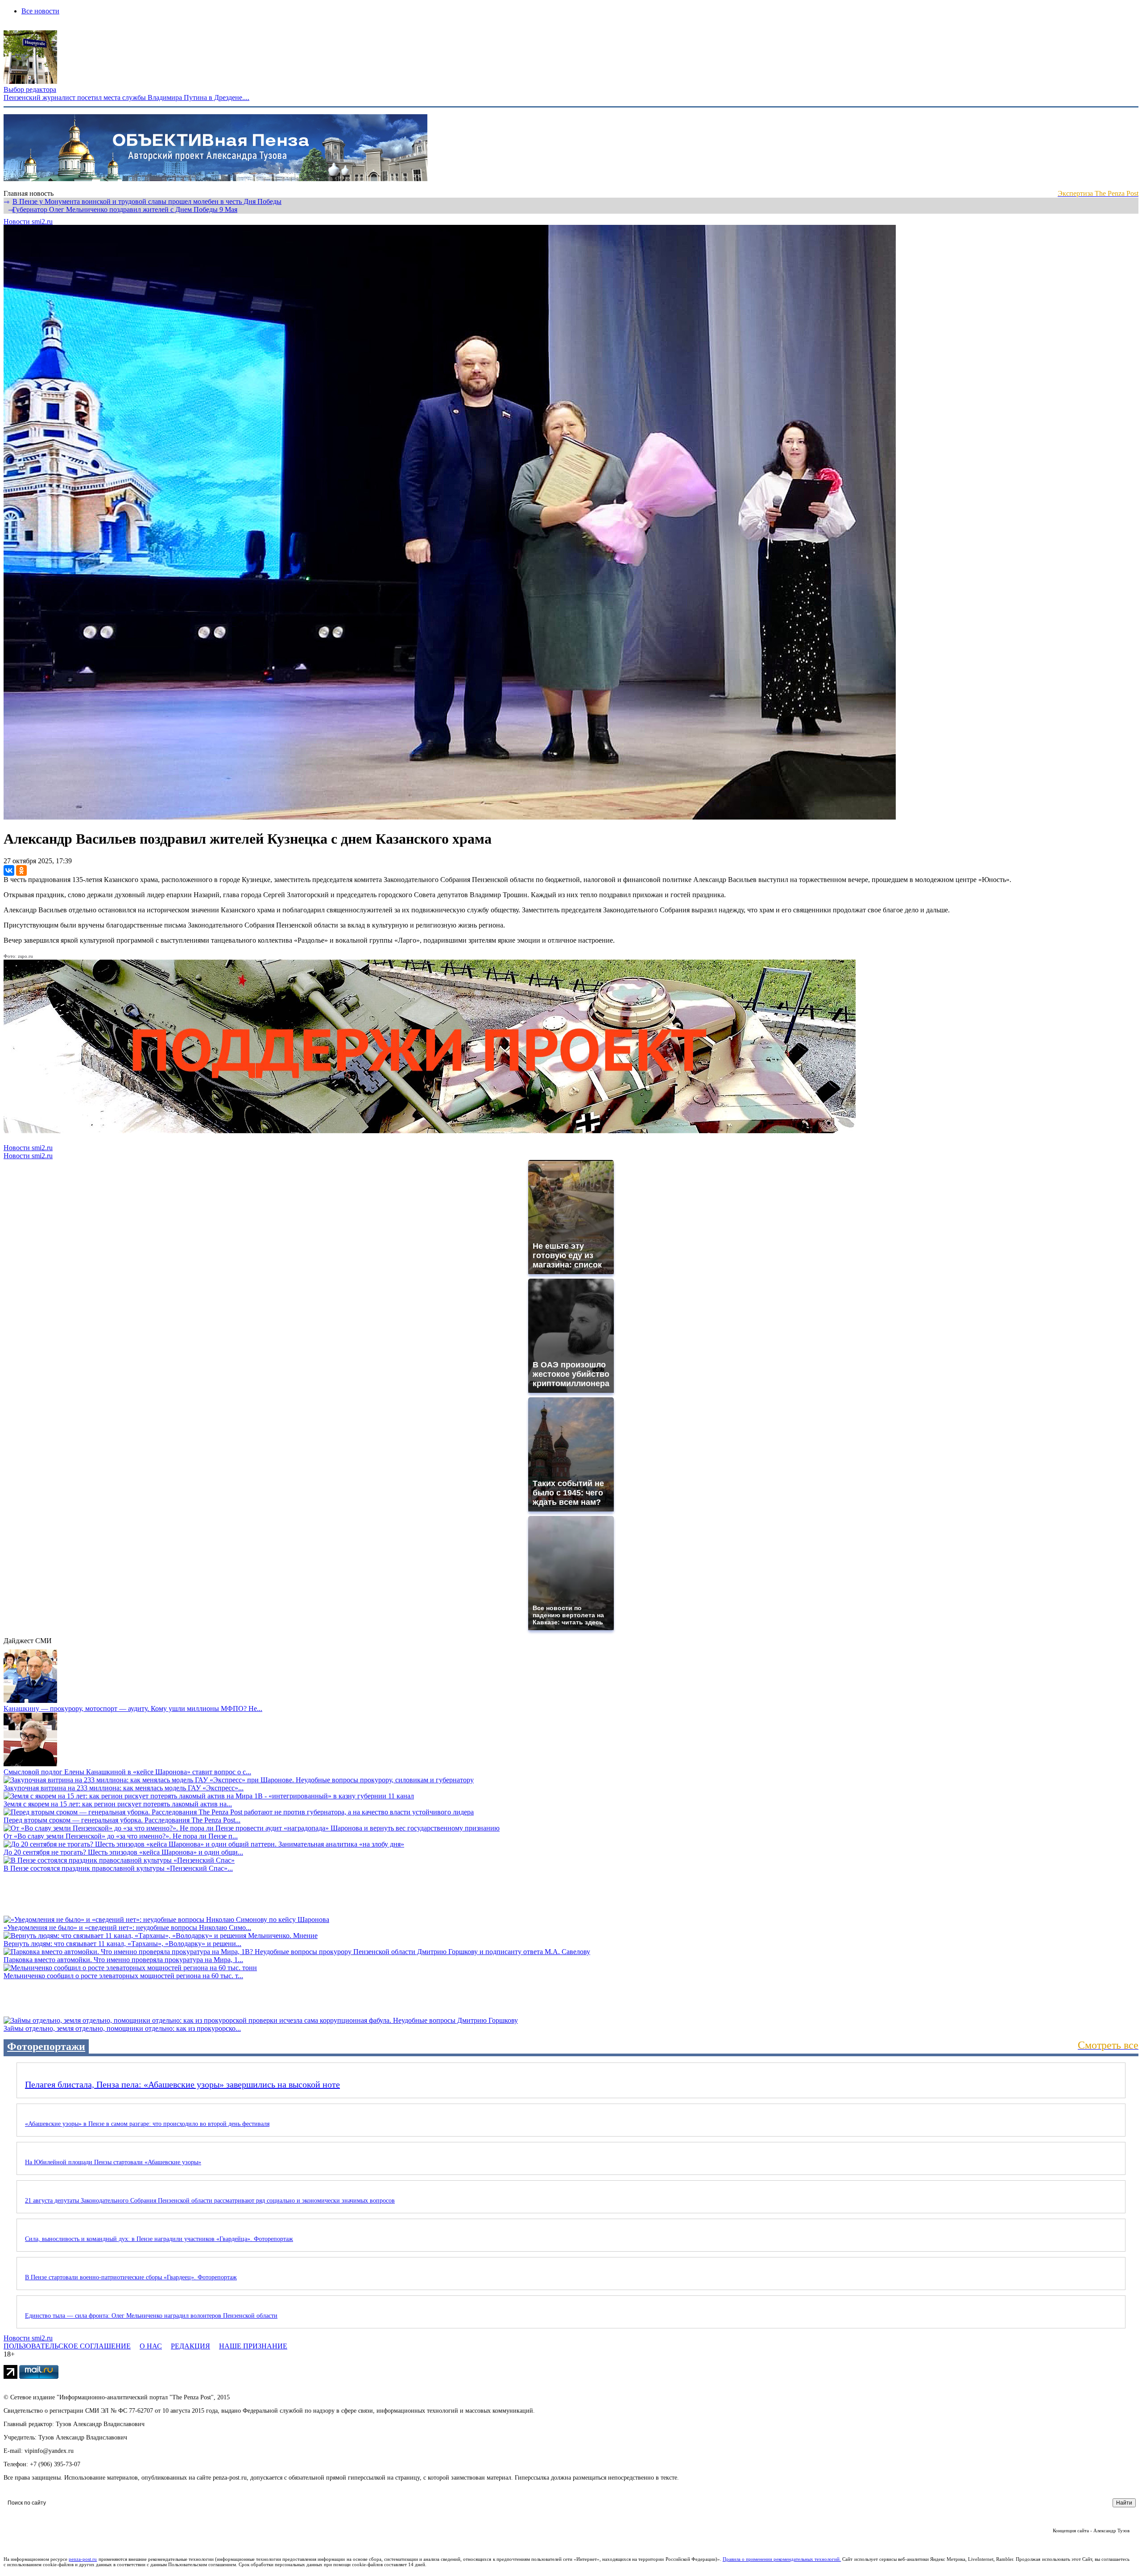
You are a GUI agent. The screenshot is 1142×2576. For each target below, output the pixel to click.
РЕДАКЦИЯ (190, 2346)
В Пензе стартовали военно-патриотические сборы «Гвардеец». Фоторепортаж (131, 2277)
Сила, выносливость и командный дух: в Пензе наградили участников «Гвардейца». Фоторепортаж (159, 2239)
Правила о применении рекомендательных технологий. (782, 2559)
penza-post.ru (83, 2559)
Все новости (40, 11)
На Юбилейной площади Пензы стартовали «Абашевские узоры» (113, 2162)
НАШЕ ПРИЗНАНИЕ (253, 2346)
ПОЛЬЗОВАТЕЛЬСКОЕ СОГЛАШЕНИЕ (67, 2346)
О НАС (151, 2346)
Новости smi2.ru (28, 222)
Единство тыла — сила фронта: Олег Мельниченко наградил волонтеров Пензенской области (151, 2316)
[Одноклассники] (21, 870)
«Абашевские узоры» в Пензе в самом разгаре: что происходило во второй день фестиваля (147, 2124)
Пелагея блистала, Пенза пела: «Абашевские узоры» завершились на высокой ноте (182, 2084)
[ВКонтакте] (9, 870)
